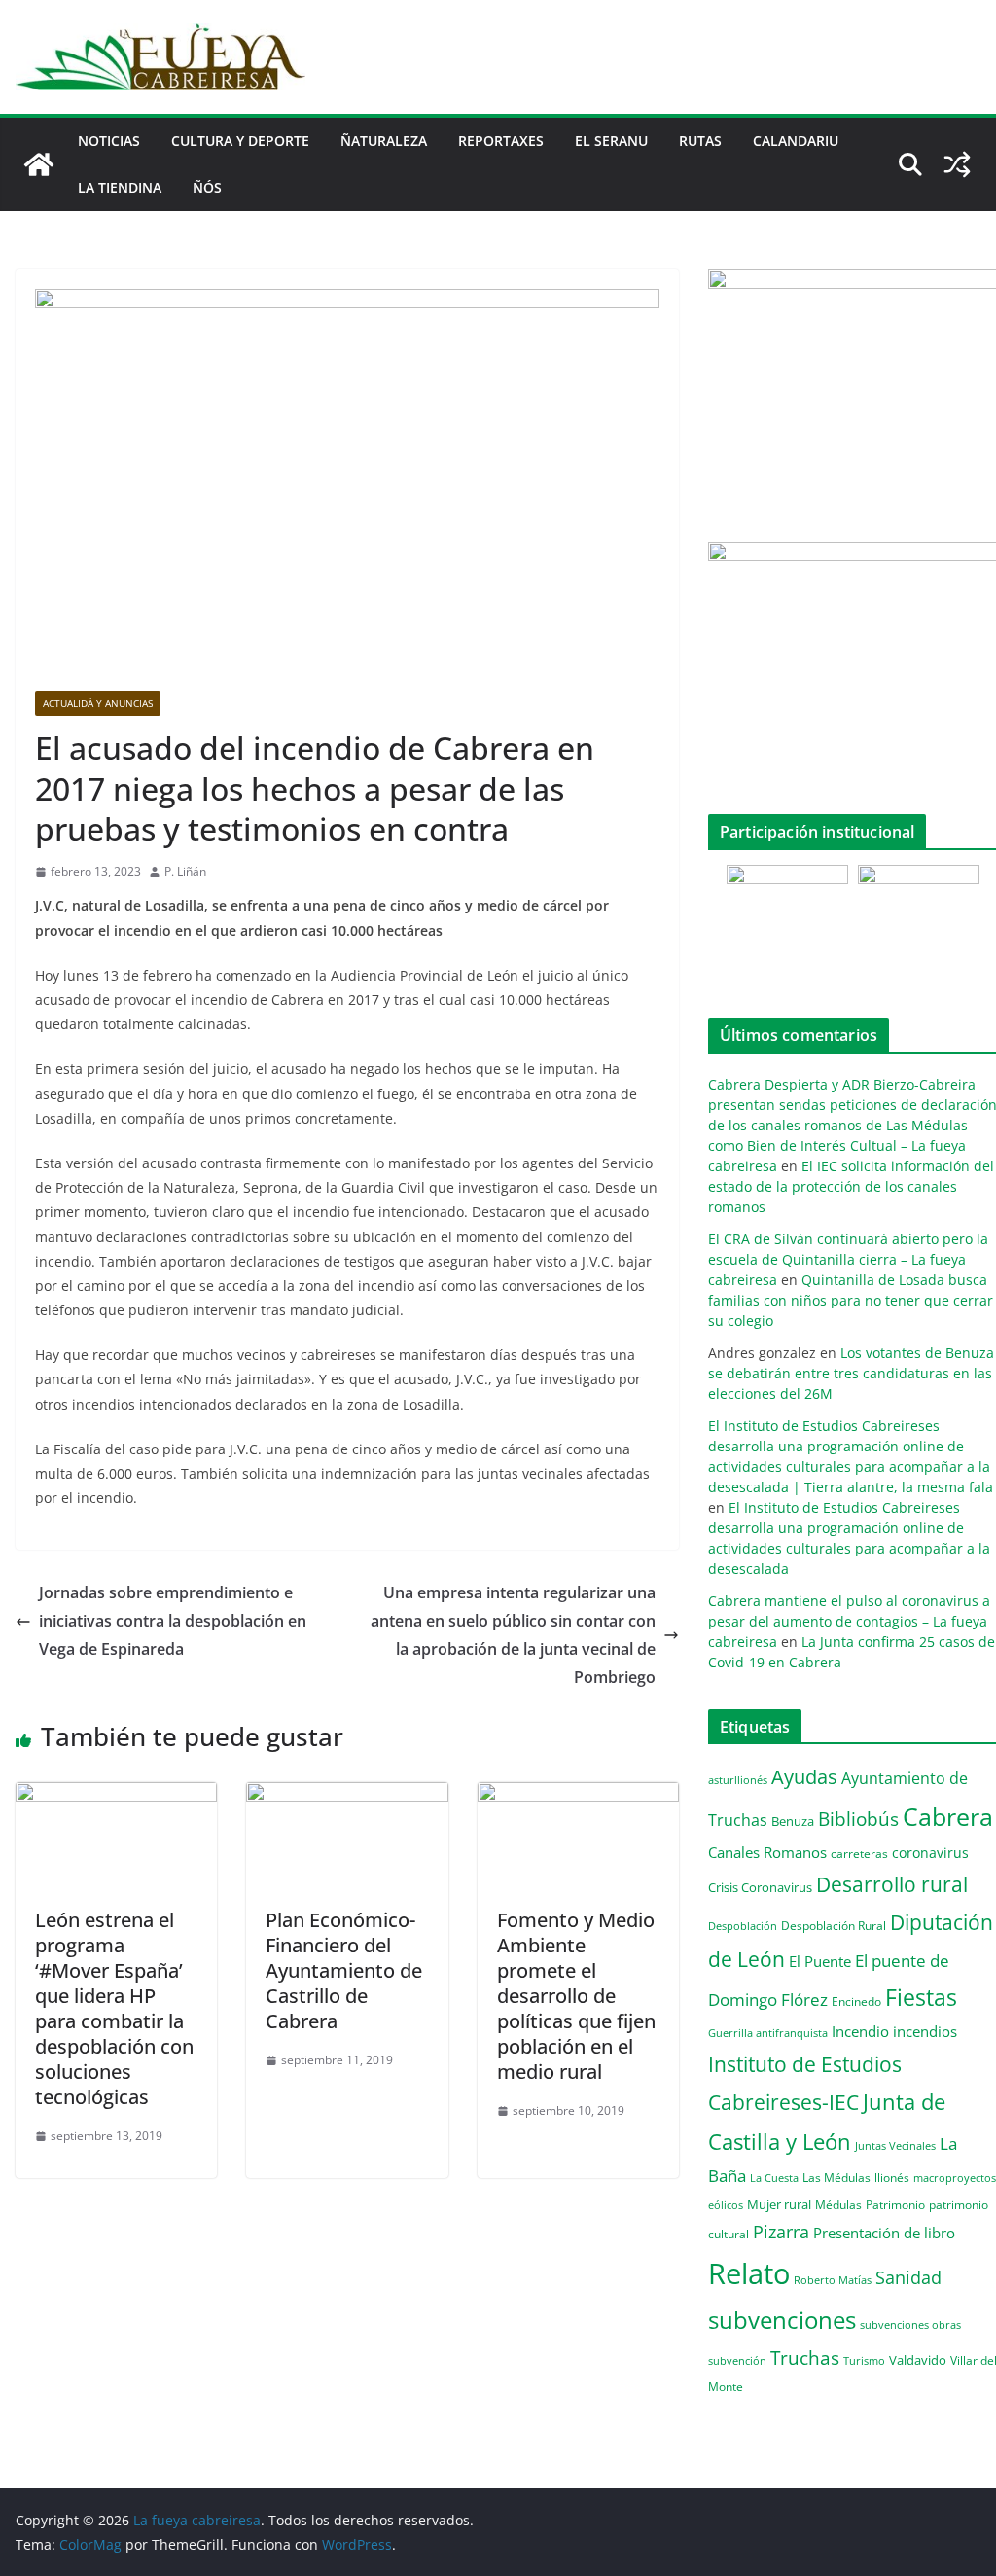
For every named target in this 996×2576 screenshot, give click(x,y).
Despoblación (743, 1926)
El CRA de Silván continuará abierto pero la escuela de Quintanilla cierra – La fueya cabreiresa (848, 1259)
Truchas (805, 2358)
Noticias (109, 141)
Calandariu (796, 141)
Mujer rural (779, 2204)
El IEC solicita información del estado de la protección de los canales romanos (851, 1186)
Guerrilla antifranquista (768, 2033)
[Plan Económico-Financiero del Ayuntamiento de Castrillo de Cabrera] (347, 1796)
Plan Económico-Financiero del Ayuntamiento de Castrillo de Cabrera (344, 1970)
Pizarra (781, 2232)
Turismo (864, 2361)
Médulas (838, 2205)
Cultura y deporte (240, 141)
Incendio (860, 2032)
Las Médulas (836, 2177)
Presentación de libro (884, 2233)
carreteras (859, 1853)
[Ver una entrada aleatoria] (957, 164)
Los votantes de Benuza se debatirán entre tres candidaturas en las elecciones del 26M (851, 1373)
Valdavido (918, 2360)
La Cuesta (774, 2178)
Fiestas (921, 1997)
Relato (749, 2273)
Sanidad (908, 2277)
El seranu (611, 141)
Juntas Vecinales (895, 2146)
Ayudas (804, 1776)
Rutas (700, 141)
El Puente (820, 1961)
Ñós (207, 187)
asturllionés (738, 1780)
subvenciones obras (910, 2325)
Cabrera (948, 1816)
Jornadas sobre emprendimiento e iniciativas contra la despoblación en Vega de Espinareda (173, 1621)
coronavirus (930, 1853)
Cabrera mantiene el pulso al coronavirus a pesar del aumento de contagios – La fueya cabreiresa (849, 1621)
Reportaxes (501, 141)
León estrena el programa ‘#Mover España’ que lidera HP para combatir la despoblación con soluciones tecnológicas (114, 2008)
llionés (892, 2178)
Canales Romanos (767, 1853)
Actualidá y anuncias (98, 703)
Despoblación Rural (834, 1925)
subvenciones (782, 2320)
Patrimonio (895, 2204)
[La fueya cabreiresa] (39, 164)
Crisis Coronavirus (760, 1887)
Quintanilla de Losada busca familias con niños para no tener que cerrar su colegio (851, 1300)
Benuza (793, 1821)
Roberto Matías (833, 2280)
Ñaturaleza (384, 141)
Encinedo (856, 2001)
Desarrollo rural (892, 1884)
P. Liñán (185, 871)
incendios (925, 2031)
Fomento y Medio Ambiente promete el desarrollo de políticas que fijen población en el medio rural (576, 1996)
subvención (737, 2361)
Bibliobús (858, 1819)
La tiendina (120, 187)
